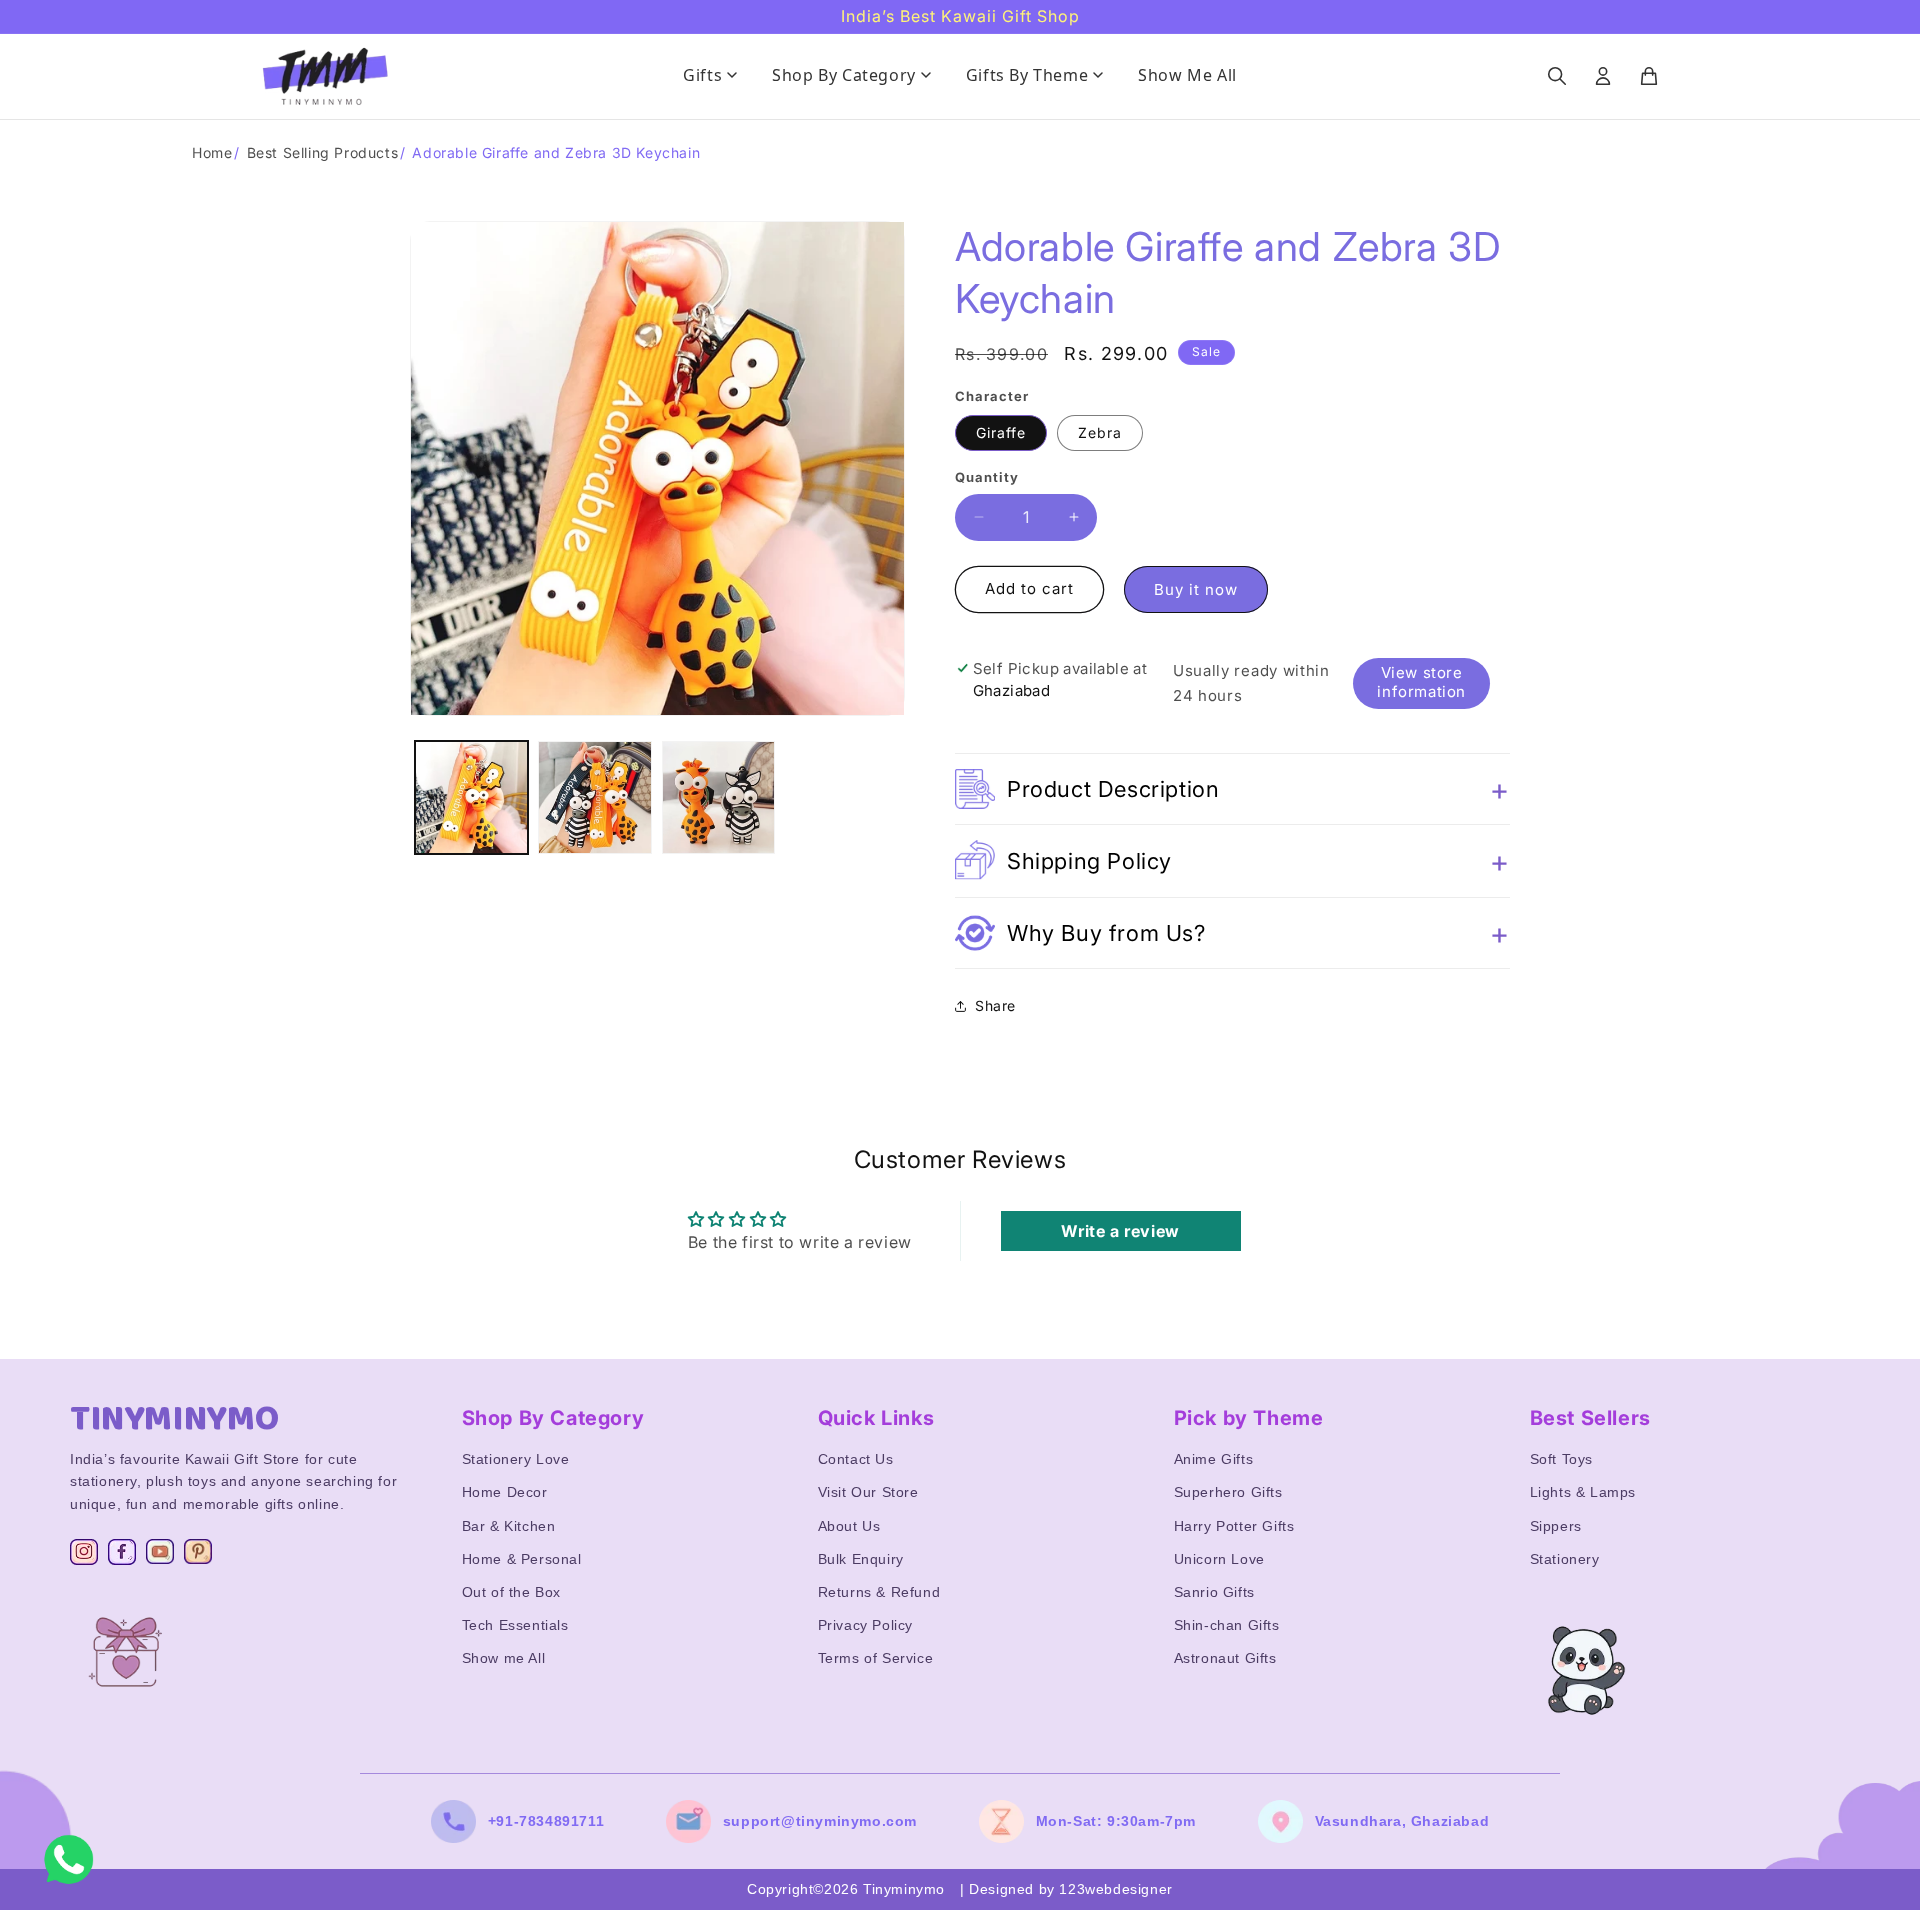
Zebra (1100, 432)
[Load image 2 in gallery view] (594, 797)
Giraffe (1001, 432)
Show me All (504, 1658)
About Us (849, 1526)
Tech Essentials (515, 1625)
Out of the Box (511, 1592)
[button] (1232, 789)
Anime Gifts (1214, 1459)
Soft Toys (1561, 1459)
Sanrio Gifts (1214, 1592)
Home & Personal (522, 1559)
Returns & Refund (879, 1592)
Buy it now (1196, 589)
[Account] (1603, 76)
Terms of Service (876, 1658)
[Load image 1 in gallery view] (471, 797)
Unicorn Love (1219, 1559)
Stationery (1565, 1559)
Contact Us (856, 1459)
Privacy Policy (865, 1625)
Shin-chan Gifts (1227, 1625)
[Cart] (1649, 76)
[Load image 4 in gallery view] (718, 797)
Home (212, 152)
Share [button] (995, 1005)
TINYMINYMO (175, 1419)
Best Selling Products (323, 152)
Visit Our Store (868, 1492)
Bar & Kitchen (509, 1526)
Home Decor (505, 1492)
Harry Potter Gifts (1234, 1526)
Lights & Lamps (1583, 1492)
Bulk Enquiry (861, 1559)
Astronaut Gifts (1225, 1658)
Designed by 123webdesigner (1071, 1889)
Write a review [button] (1120, 1231)
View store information (1421, 682)
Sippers (1556, 1526)
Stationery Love (516, 1459)
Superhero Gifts (1228, 1492)
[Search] (1557, 76)
